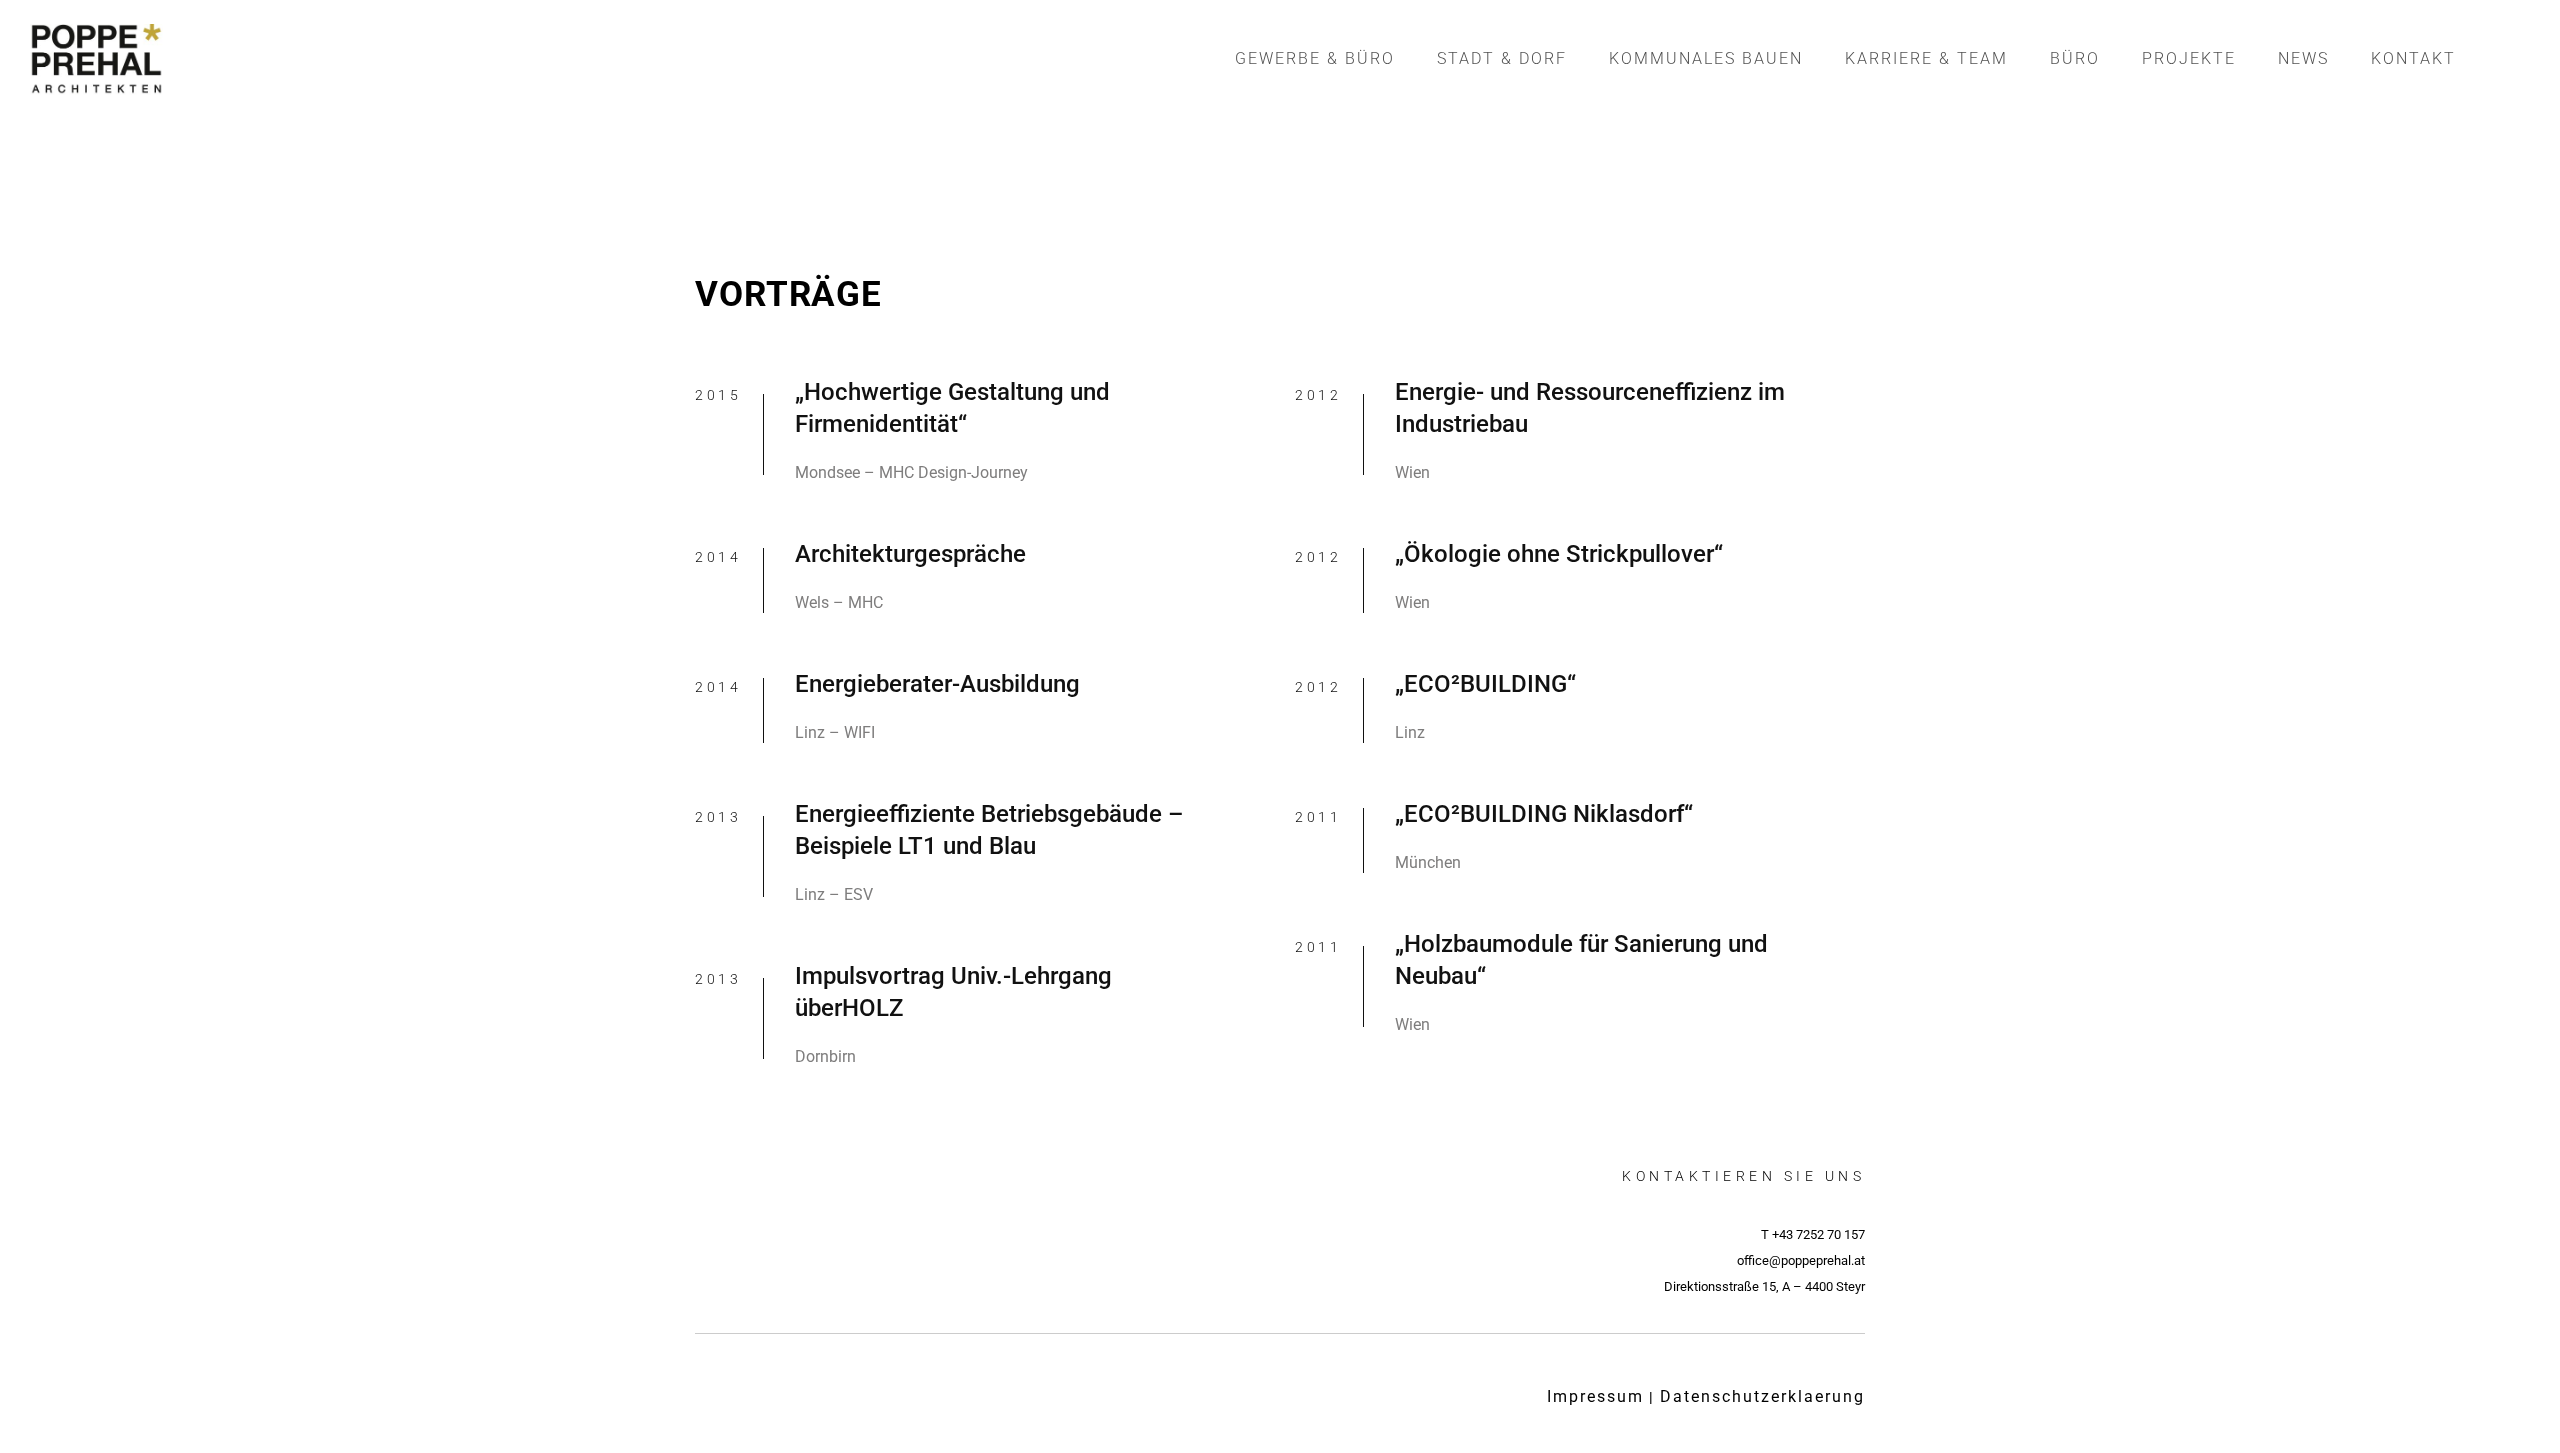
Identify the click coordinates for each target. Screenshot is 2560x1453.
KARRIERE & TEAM (1926, 58)
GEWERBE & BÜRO (1315, 58)
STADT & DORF (1502, 58)
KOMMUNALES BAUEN (1706, 58)
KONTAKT (2413, 58)
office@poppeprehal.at (1801, 1260)
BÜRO (2075, 58)
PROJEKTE (2189, 58)
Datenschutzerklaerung (1762, 1396)
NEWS (2303, 58)
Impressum (1595, 1396)
